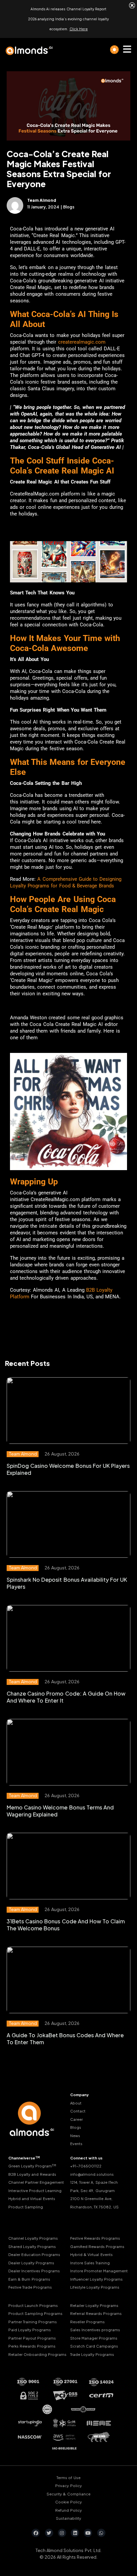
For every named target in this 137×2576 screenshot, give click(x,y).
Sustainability (68, 2518)
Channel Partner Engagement (36, 2182)
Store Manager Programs (94, 2338)
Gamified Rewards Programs (97, 2246)
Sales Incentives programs (95, 2330)
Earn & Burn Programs (29, 2279)
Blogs (76, 2127)
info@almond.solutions (92, 2174)
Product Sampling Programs (35, 2313)
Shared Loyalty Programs (32, 2246)
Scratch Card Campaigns (94, 2346)
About (76, 2103)
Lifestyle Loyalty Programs (95, 2287)
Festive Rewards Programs (95, 2238)
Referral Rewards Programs (96, 2313)
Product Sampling (26, 2207)
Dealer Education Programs (34, 2254)
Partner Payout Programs (32, 2338)
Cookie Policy (68, 2502)
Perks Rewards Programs (32, 2346)
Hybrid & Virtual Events (91, 2254)
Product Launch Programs (33, 2305)
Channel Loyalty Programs (33, 2238)
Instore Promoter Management (99, 2271)
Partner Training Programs (33, 2321)
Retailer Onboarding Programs (37, 2354)
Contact (78, 2111)
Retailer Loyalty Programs (94, 2305)
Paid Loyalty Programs (30, 2330)
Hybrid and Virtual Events (32, 2199)
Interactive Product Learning (35, 2190)
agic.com (95, 342)
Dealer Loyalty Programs (31, 2262)
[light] (114, 50)
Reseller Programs (87, 2321)
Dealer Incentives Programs (34, 2271)
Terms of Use (68, 2478)
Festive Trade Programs (30, 2287)
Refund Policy (68, 2510)
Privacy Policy (68, 2486)
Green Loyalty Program (32, 2166)
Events (76, 2144)
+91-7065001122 (86, 2166)
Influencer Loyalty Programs (96, 2279)
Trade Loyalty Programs (92, 2354)
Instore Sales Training (90, 2262)
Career (76, 2119)
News (75, 2135)
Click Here (79, 29)
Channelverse (24, 2158)
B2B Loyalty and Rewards (32, 2174)
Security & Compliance (68, 2494)
